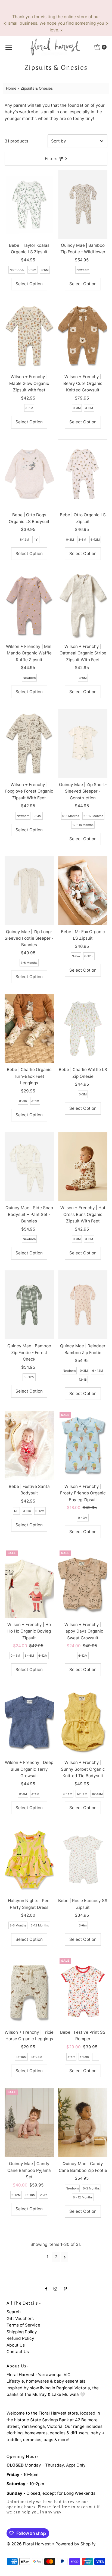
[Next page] (65, 2257)
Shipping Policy (22, 2332)
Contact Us (18, 2352)
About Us (16, 2345)
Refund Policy (20, 2338)
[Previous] (5, 24)
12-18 (83, 1380)
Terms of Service (23, 2325)
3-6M (45, 270)
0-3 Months (71, 816)
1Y (36, 540)
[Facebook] (46, 2288)
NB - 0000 (17, 270)
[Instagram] (55, 2288)
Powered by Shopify (76, 2544)
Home (11, 88)
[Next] (107, 24)
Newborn (83, 270)
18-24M (97, 1794)
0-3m (23, 1101)
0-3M (32, 270)
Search (14, 2312)
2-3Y (43, 2195)
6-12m (89, 956)
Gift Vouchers (20, 2319)
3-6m (76, 956)
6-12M (24, 540)
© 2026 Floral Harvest (29, 2544)
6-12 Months (40, 1925)
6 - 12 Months (93, 816)
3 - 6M (29, 1656)
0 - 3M (83, 1518)
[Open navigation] (9, 47)
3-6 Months (29, 963)
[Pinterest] (65, 2288)
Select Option (29, 284)
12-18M (82, 1794)
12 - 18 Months (83, 825)
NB (16, 1511)
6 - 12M (29, 1377)
